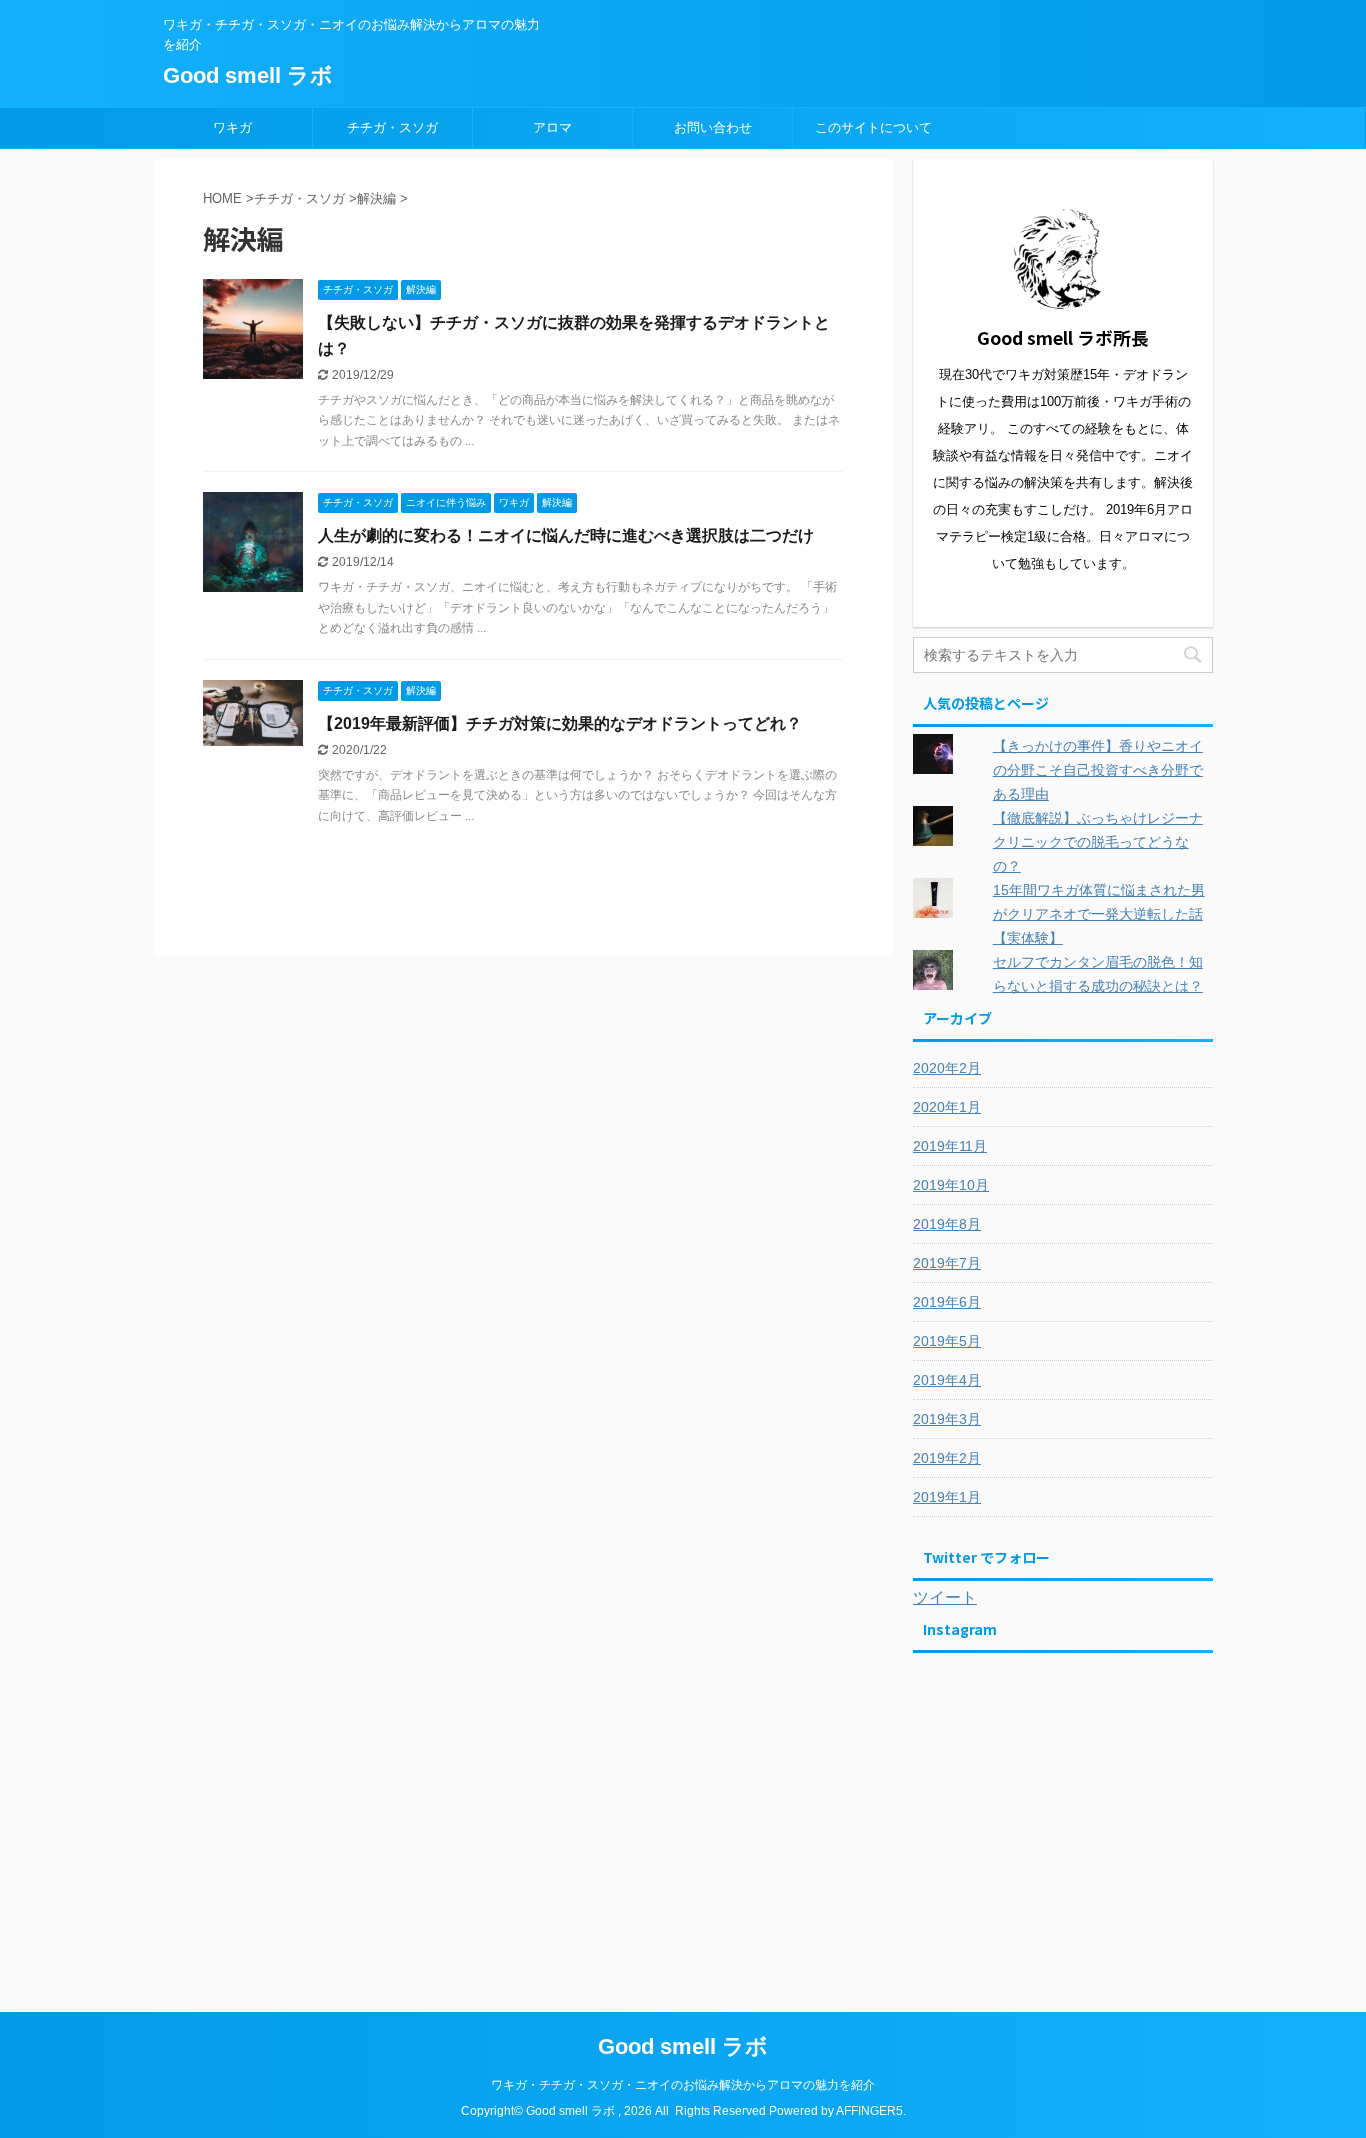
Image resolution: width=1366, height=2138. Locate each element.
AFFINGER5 (869, 2111)
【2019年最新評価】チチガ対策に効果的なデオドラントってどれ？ (560, 723)
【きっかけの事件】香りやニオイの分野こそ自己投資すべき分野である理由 (1098, 770)
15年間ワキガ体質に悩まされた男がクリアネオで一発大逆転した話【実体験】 (1099, 914)
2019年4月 (947, 1380)
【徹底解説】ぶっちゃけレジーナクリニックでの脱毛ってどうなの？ (1098, 842)
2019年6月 (947, 1302)
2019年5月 (947, 1341)
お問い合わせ (713, 127)
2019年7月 (947, 1263)
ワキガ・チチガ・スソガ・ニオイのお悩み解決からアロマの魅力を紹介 (683, 2085)
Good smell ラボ (248, 75)
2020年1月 (947, 1107)
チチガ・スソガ (392, 127)
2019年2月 (947, 1458)
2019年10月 (951, 1185)
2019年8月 (947, 1224)
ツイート (945, 1597)
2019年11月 (950, 1146)
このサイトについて (873, 127)
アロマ (552, 127)
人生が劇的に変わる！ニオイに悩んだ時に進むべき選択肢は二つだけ (566, 535)
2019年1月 (947, 1497)
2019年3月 (947, 1419)
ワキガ (232, 127)
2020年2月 (947, 1068)
